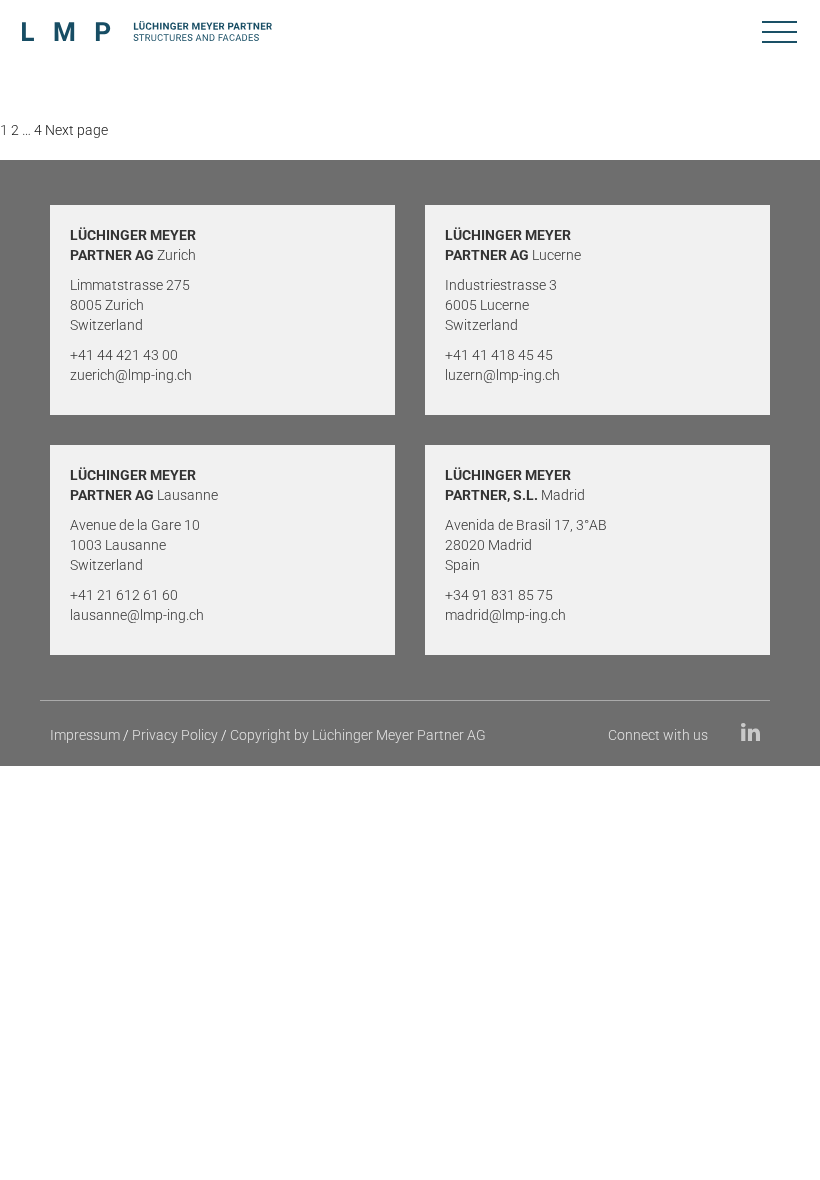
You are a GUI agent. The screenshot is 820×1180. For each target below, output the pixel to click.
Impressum (85, 735)
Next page (76, 130)
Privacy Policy (175, 735)
